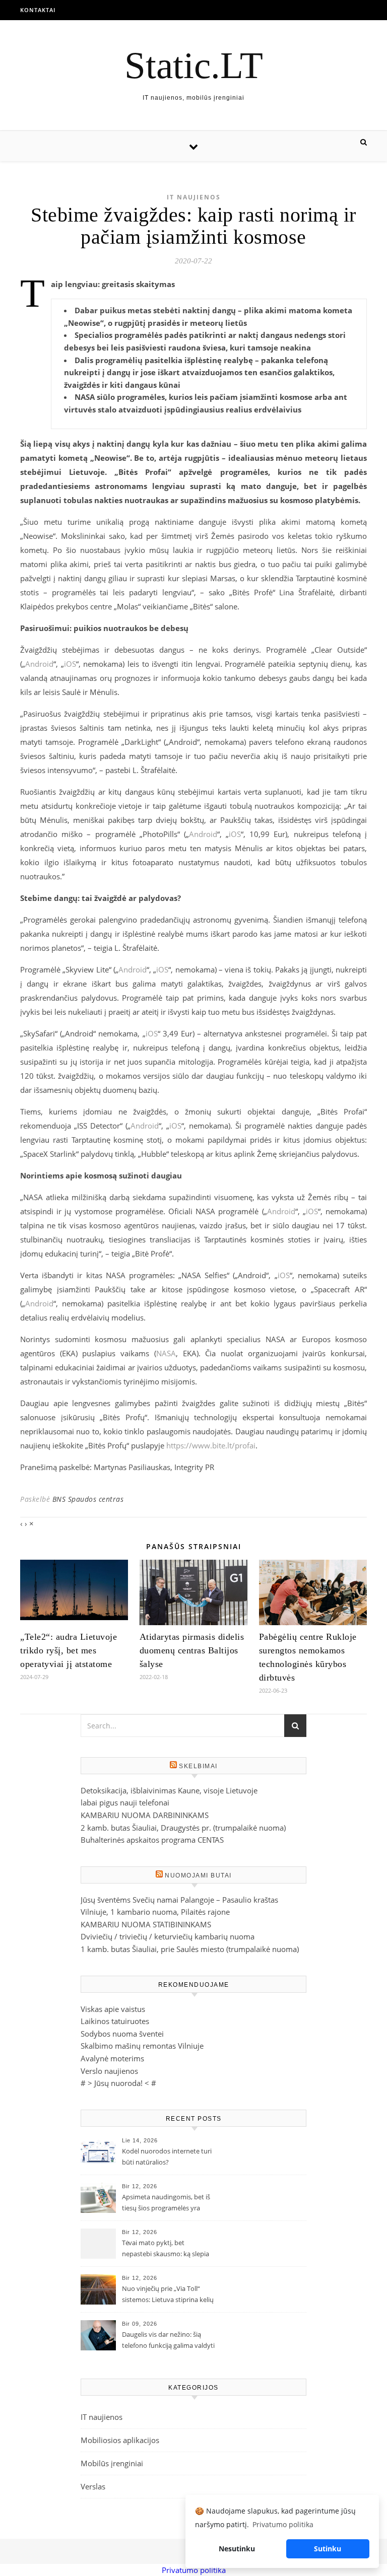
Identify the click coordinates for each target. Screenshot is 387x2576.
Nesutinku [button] (237, 2549)
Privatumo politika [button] (283, 2524)
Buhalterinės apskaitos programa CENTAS (152, 1840)
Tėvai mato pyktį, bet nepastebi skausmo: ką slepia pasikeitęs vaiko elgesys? (166, 2249)
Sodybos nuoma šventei (122, 2034)
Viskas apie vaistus (113, 2009)
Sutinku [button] (328, 2549)
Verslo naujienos (109, 2071)
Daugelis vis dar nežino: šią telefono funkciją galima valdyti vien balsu (168, 2341)
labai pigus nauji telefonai (125, 1802)
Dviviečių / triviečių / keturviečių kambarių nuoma (168, 1936)
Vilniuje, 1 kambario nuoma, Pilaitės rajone (155, 1912)
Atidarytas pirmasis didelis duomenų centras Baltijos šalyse (192, 1650)
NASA (166, 1353)
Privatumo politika (194, 2570)
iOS (70, 664)
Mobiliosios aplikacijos (120, 2440)
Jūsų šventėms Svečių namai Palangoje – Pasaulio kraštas (179, 1900)
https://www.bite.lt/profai (211, 1445)
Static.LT (194, 65)
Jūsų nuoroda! (118, 2083)
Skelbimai (198, 1766)
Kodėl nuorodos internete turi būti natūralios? (167, 2156)
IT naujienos (194, 197)
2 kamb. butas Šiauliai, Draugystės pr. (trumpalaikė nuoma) (183, 1828)
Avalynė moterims (112, 2058)
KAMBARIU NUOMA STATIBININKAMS (146, 1924)
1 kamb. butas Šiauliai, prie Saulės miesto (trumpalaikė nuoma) (190, 1949)
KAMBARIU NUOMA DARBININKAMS (145, 1815)
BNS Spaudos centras (88, 1499)
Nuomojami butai (198, 1875)
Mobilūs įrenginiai (112, 2463)
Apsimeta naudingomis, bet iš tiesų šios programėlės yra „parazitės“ (166, 2203)
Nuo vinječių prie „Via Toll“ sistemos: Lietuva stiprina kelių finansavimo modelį (168, 2295)
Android (39, 664)
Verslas (93, 2486)
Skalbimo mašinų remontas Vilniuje (142, 2046)
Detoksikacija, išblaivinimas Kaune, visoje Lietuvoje (169, 1790)
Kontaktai (38, 10)
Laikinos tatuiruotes (115, 2021)
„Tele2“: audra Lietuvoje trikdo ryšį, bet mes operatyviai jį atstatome (69, 1650)
